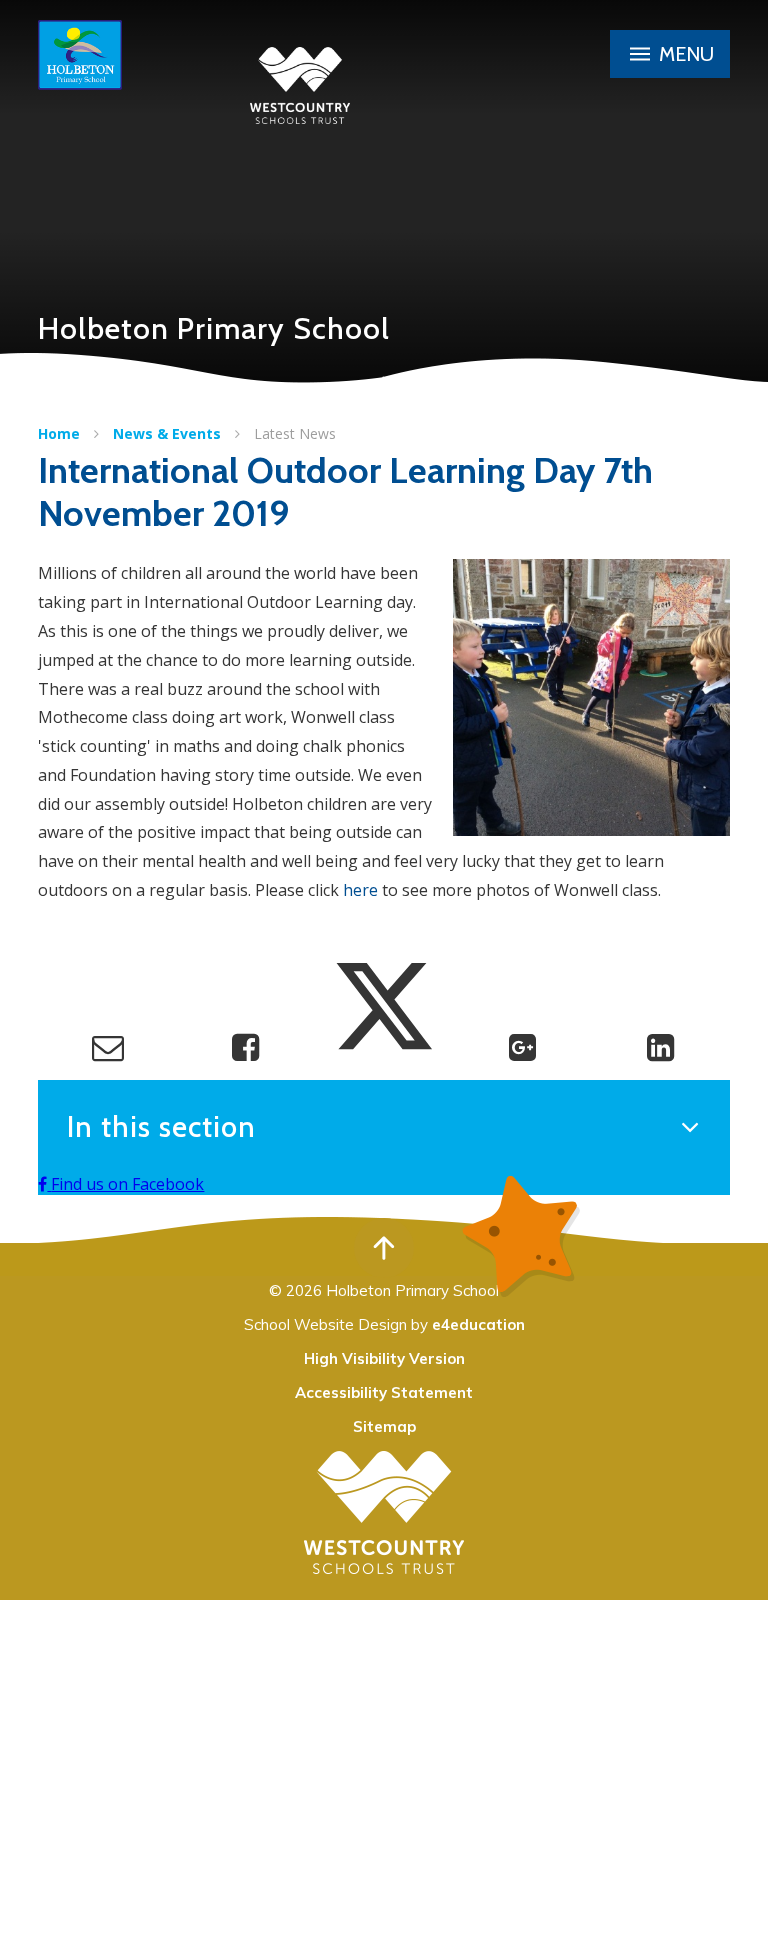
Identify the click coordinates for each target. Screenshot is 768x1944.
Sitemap (384, 1426)
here (360, 890)
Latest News (295, 433)
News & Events (167, 433)
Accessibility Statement (384, 1392)
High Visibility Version (384, 1358)
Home (59, 433)
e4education (478, 1324)
